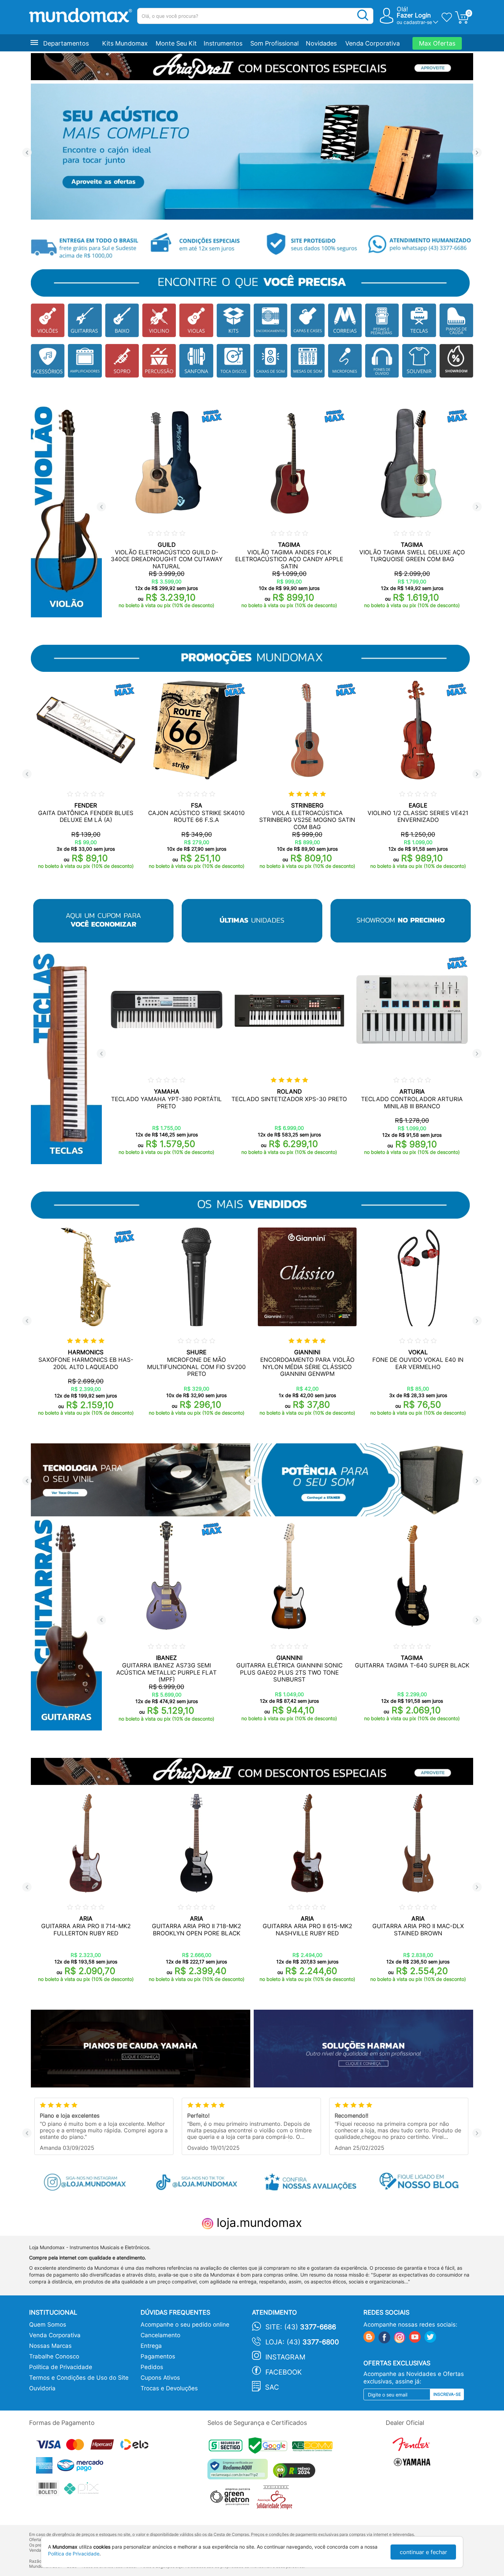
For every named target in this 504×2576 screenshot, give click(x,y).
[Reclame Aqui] (239, 2472)
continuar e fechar (423, 2552)
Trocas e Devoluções (169, 2388)
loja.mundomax (258, 2222)
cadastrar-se (418, 22)
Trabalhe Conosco (54, 2356)
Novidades (321, 43)
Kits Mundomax (125, 43)
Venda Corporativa (373, 43)
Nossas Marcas (50, 2346)
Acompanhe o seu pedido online (185, 2325)
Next (477, 153)
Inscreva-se (447, 2394)
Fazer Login (414, 15)
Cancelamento (160, 2335)
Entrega (151, 2346)
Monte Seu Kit (176, 43)
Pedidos (152, 2367)
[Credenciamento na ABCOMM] (314, 2447)
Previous (27, 153)
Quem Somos (48, 2325)
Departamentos (66, 43)
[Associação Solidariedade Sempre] (276, 2499)
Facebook (284, 2372)
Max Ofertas (437, 43)
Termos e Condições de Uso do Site (79, 2378)
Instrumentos (223, 43)
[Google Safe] (270, 2447)
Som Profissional (274, 43)
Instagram (285, 2357)
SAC (272, 2387)
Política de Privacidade (61, 2367)
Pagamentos (158, 2356)
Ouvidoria (42, 2388)
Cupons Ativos (160, 2378)
